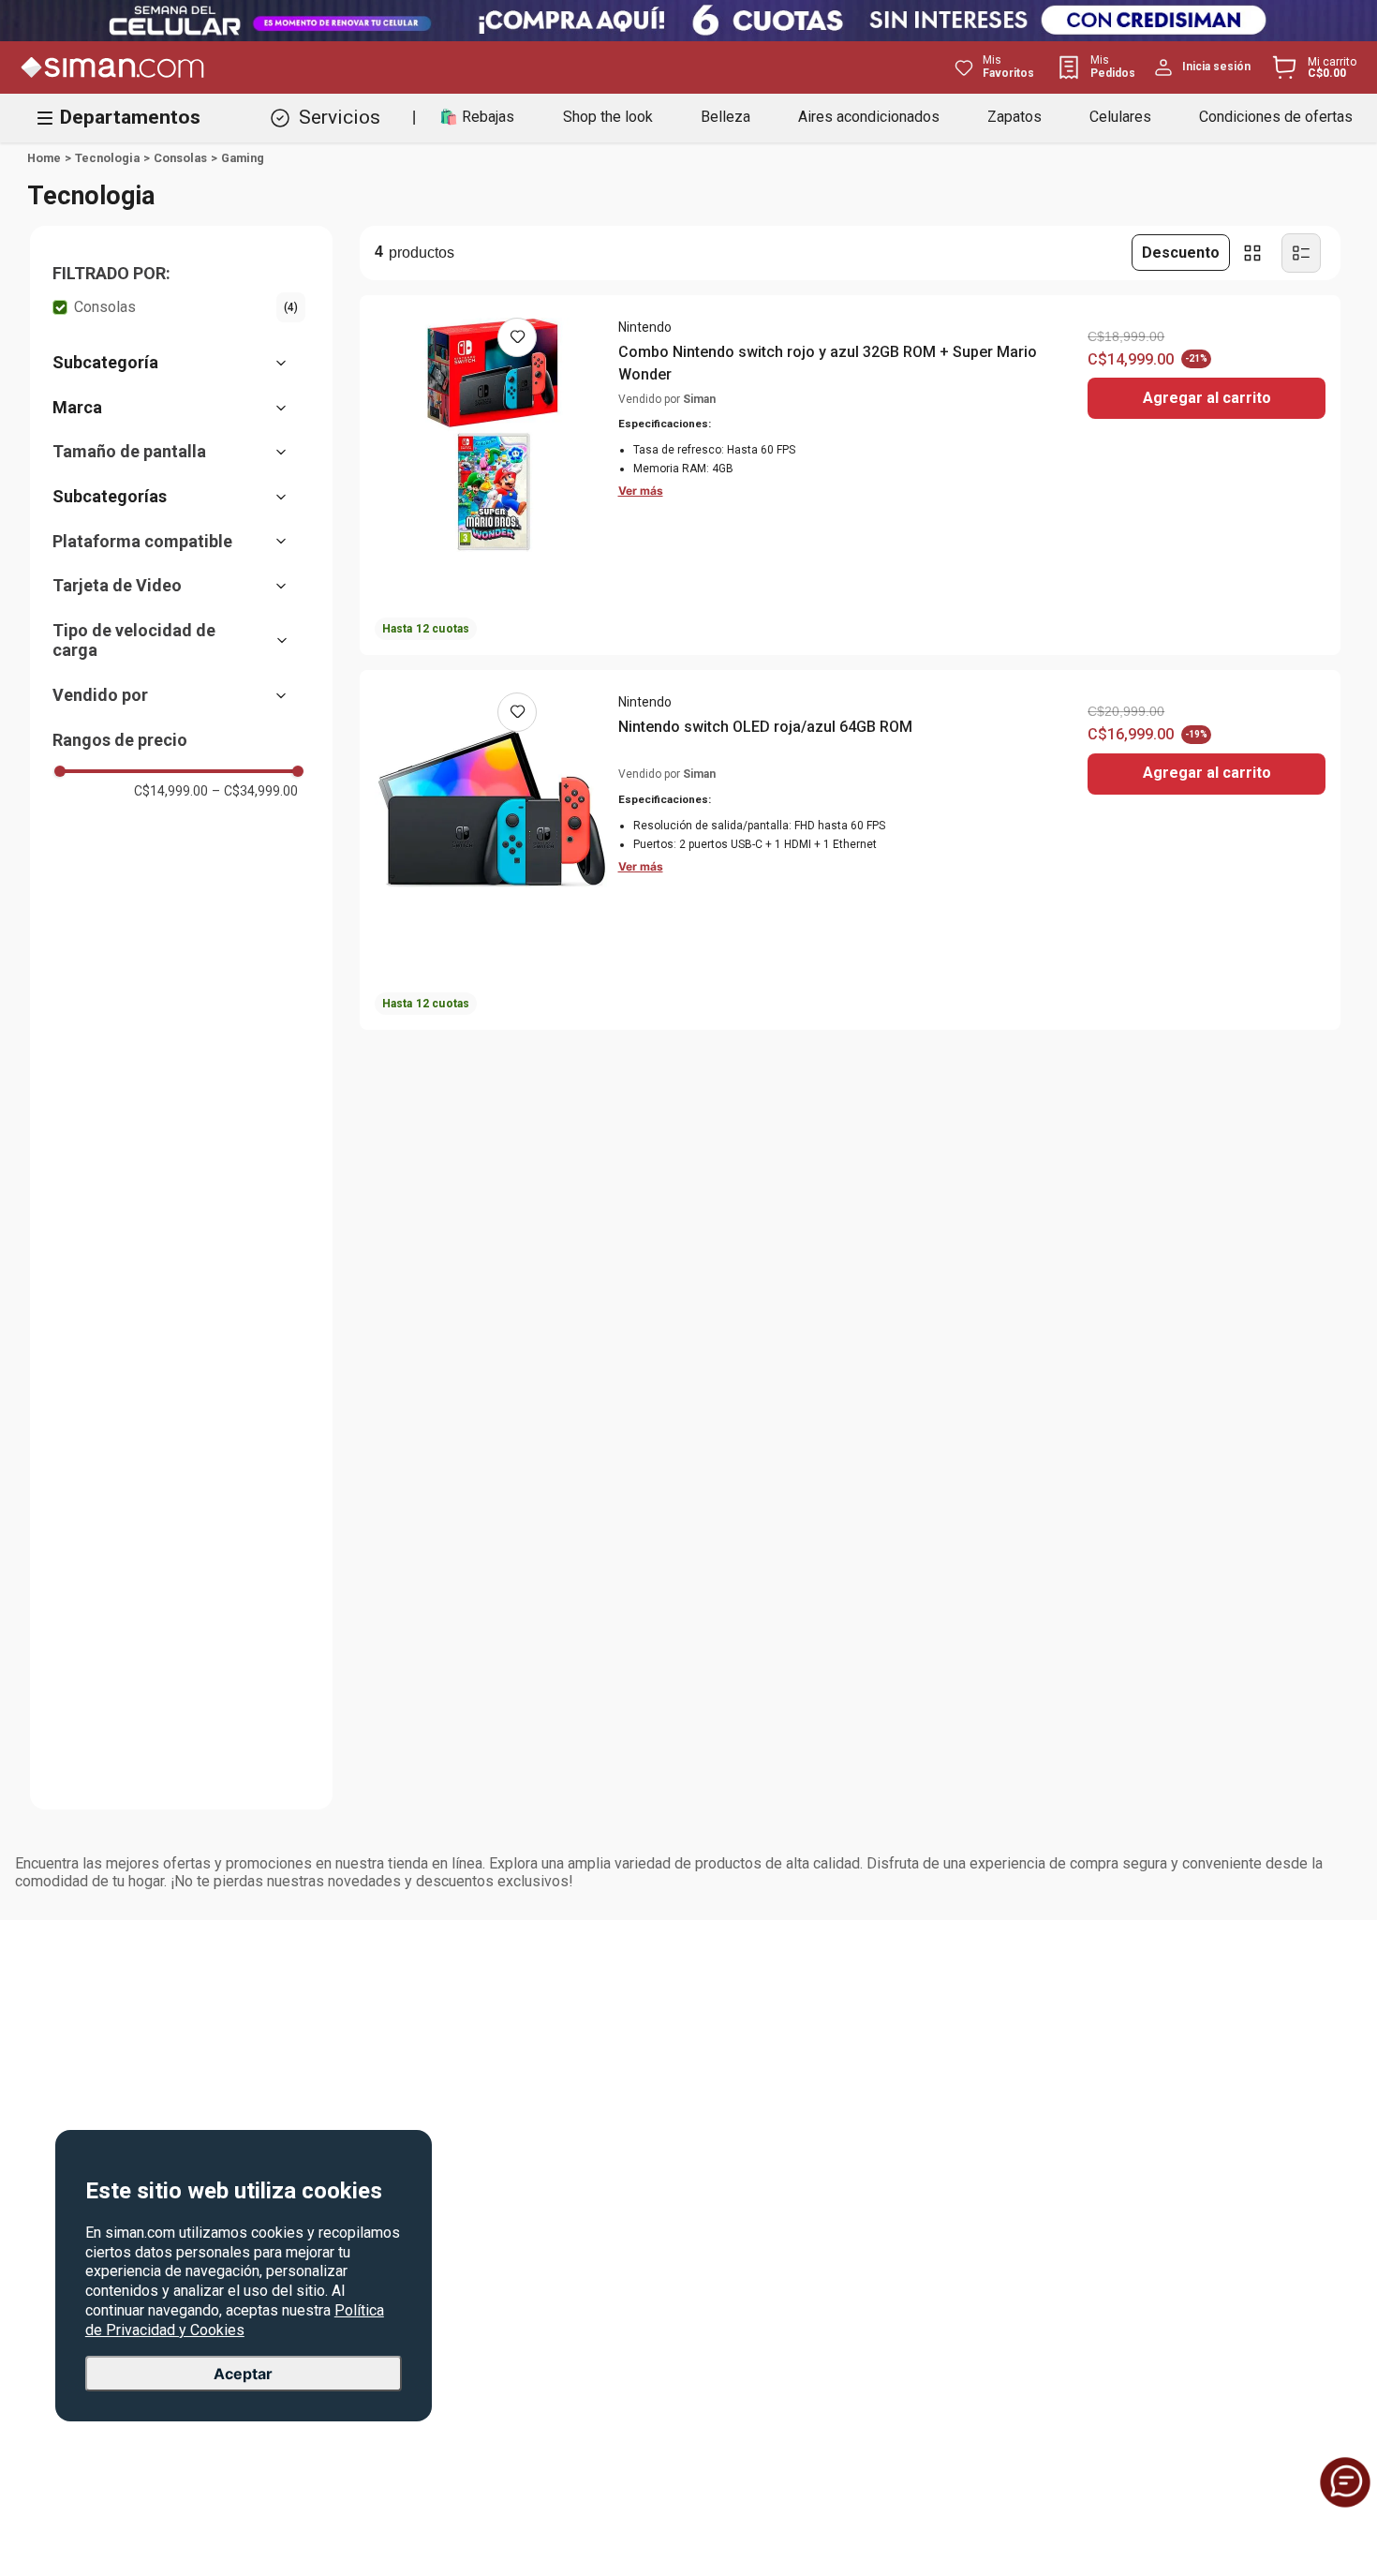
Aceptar (243, 2374)
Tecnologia (107, 158)
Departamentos (130, 117)
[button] (179, 274)
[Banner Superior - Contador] (688, 21)
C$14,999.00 (171, 791)
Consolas (180, 158)
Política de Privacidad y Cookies (235, 2320)
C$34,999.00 (255, 791)
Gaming (243, 158)
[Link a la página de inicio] (44, 158)
